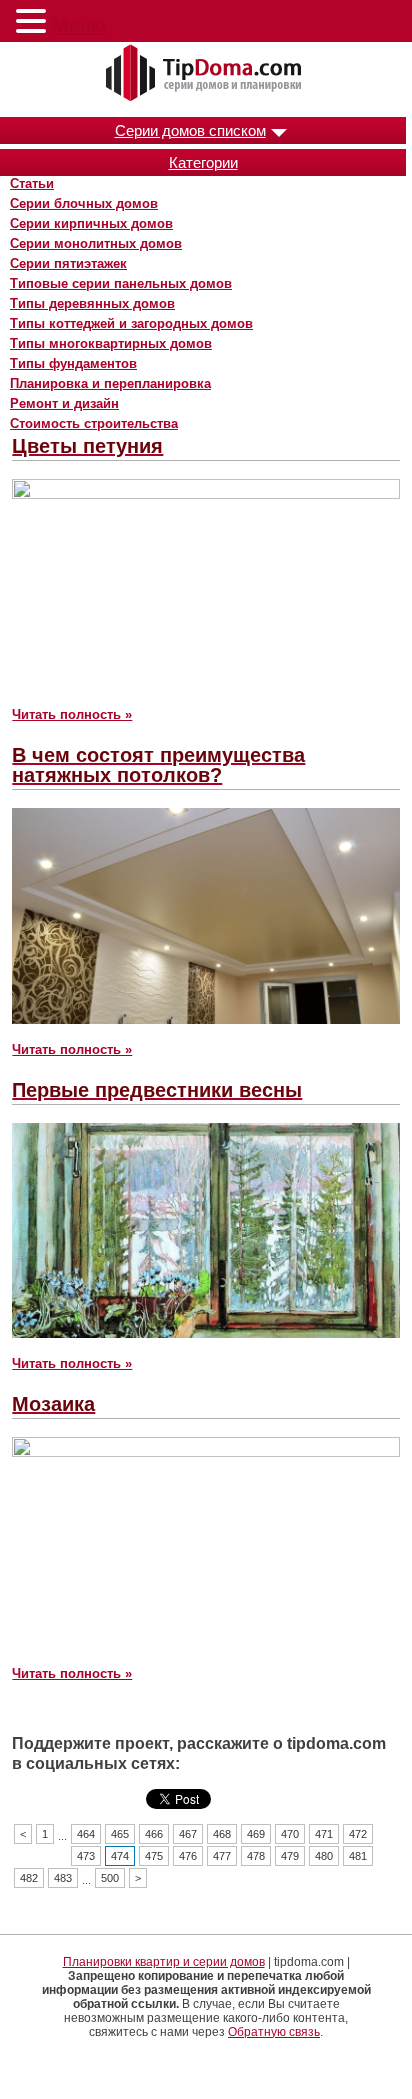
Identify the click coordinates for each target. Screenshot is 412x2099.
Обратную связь (274, 2032)
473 (86, 1856)
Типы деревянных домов (92, 303)
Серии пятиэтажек (68, 263)
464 (86, 1834)
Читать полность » (72, 714)
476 (188, 1856)
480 (324, 1856)
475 (154, 1856)
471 (324, 1834)
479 (290, 1856)
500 (110, 1878)
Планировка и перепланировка (110, 383)
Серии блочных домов (84, 203)
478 (256, 1856)
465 (120, 1834)
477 (222, 1856)
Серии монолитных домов (96, 243)
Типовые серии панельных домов (121, 283)
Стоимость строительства (94, 423)
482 (29, 1878)
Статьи (32, 183)
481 (358, 1856)
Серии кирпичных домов (91, 223)
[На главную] (206, 74)
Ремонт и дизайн (64, 403)
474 (120, 1856)
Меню (79, 25)
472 (358, 1834)
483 (63, 1878)
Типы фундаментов (73, 363)
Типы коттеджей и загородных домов (131, 323)
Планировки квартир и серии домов (164, 1962)
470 (290, 1834)
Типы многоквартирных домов (111, 343)
